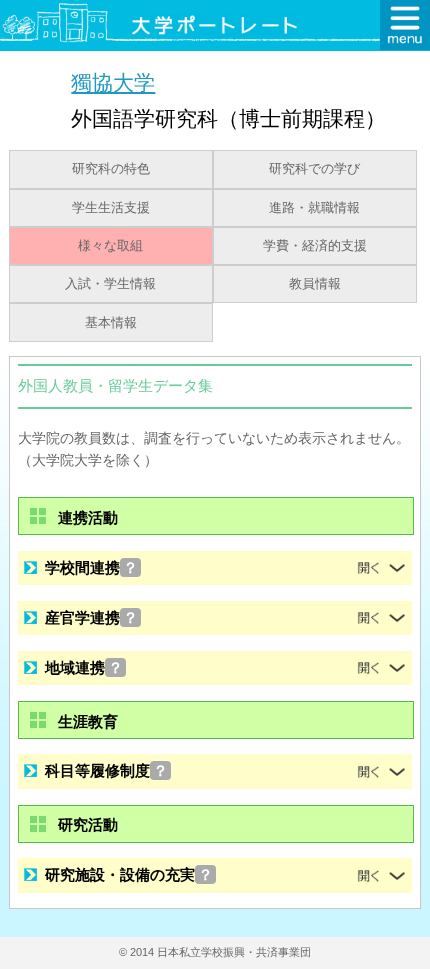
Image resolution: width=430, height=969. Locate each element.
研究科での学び (314, 169)
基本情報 (111, 323)
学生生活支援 (111, 208)
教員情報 (315, 284)
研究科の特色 (111, 169)
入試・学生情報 (110, 284)
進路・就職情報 (314, 208)
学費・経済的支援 (315, 246)
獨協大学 (113, 82)
